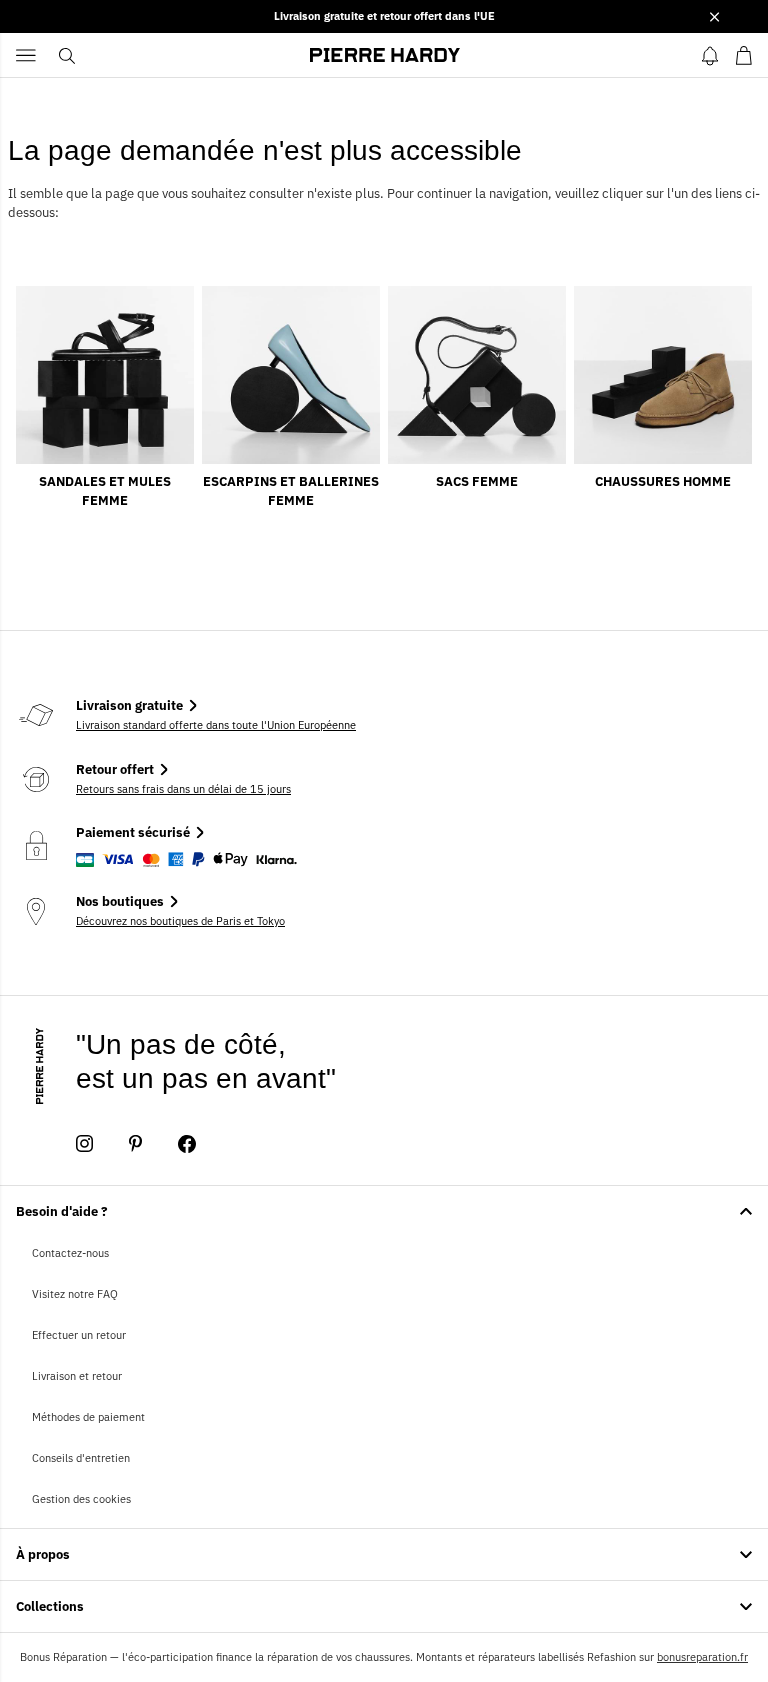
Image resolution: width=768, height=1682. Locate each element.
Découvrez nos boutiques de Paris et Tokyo (180, 921)
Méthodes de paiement (88, 1417)
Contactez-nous (70, 1253)
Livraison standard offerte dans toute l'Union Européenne (216, 725)
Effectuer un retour (79, 1335)
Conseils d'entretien (81, 1458)
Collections (50, 1606)
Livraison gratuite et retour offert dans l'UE (384, 16)
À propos (43, 1554)
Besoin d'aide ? (62, 1211)
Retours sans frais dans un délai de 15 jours (183, 789)
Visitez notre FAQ (75, 1294)
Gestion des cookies (81, 1499)
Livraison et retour (77, 1376)
